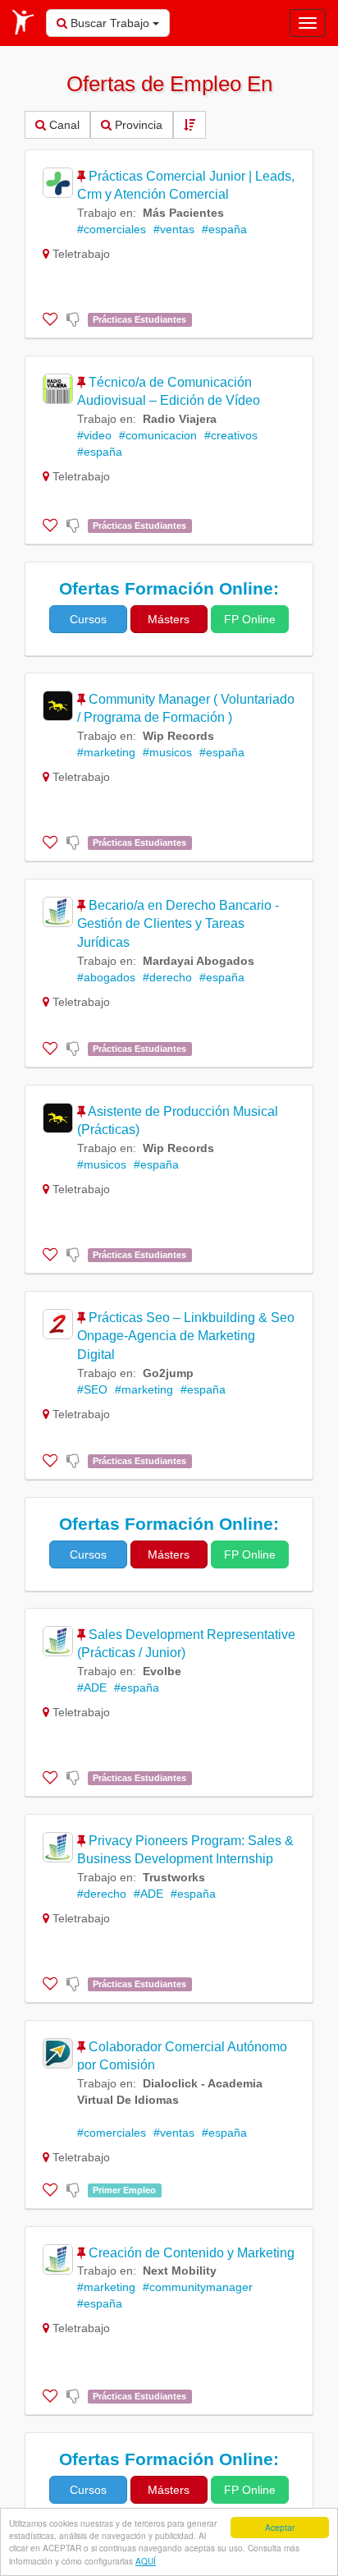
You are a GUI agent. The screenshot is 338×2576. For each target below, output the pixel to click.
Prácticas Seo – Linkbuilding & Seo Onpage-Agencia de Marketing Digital (186, 1336)
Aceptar (280, 2527)
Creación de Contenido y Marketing (192, 2253)
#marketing (106, 752)
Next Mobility (180, 2271)
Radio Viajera (180, 419)
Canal (63, 125)
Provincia (137, 125)
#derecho (167, 977)
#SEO (92, 1389)
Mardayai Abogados (199, 961)
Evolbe (162, 1671)
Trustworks (174, 1877)
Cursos (88, 619)
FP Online (250, 619)
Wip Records (178, 736)
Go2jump (168, 1373)
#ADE (92, 1687)
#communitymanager (198, 2287)
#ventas (174, 229)
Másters (169, 619)
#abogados (106, 977)
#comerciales (112, 229)
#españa (224, 229)
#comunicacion (158, 435)
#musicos (167, 752)
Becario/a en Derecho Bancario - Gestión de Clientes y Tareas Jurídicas (178, 924)
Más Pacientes (183, 213)
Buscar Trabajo (110, 23)
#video (94, 435)
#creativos (231, 435)
